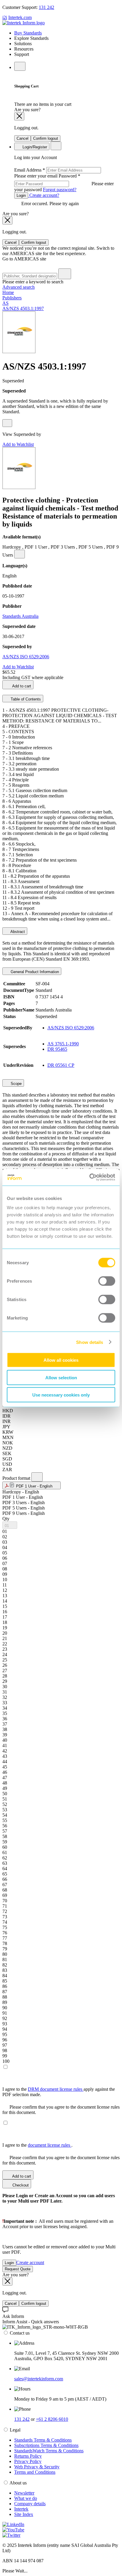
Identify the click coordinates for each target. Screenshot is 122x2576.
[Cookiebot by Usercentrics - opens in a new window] (89, 1177)
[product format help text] (37, 1477)
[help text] (7, 423)
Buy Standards (28, 33)
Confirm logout (46, 138)
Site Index (24, 2514)
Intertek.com (20, 17)
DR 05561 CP (61, 1065)
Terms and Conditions (35, 2472)
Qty (6, 1519)
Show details (90, 1342)
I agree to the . (37, 2145)
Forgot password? (60, 190)
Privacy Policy (28, 2461)
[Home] (24, 23)
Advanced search (19, 287)
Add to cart (21, 686)
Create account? (44, 195)
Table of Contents (25, 699)
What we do (26, 2498)
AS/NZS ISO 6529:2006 (26, 657)
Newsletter (24, 2493)
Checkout (20, 2185)
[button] (32, 1485)
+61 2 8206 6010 (52, 2419)
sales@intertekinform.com (39, 2379)
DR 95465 (57, 1049)
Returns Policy (28, 2456)
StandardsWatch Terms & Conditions (49, 2451)
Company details (30, 2504)
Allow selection (61, 1377)
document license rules (50, 2145)
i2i (5, 17)
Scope (16, 1084)
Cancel (23, 138)
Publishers (12, 298)
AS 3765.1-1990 (63, 1044)
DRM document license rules (56, 2089)
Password (64, 183)
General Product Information (34, 972)
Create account (30, 2262)
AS (5, 303)
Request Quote (18, 2269)
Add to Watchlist (18, 444)
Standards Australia (20, 616)
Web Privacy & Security (37, 2467)
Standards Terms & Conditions (43, 2440)
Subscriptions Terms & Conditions (46, 2445)
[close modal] (19, 116)
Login (21, 195)
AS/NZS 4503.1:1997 (23, 308)
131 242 (46, 7)
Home (8, 292)
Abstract (17, 932)
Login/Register (34, 147)
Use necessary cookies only (61, 1395)
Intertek (21, 2509)
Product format (17, 1478)
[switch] (107, 1281)
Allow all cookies (61, 1360)
